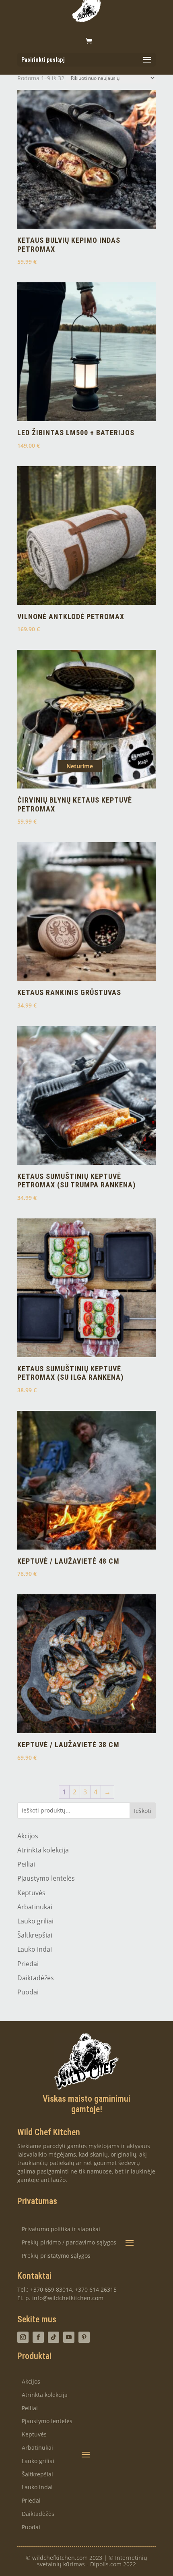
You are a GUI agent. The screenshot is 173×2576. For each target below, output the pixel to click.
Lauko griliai (35, 1921)
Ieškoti (143, 1811)
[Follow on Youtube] (69, 2337)
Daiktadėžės (36, 1978)
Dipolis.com (106, 2564)
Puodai (28, 1992)
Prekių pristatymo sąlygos (56, 2256)
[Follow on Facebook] (38, 2337)
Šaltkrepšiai (35, 1935)
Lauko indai (35, 1949)
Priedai (28, 1964)
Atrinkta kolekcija (43, 1850)
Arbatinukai (35, 1907)
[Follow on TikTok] (54, 2337)
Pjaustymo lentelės (46, 1878)
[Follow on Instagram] (23, 2337)
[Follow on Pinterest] (84, 2337)
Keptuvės (31, 1893)
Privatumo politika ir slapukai (61, 2229)
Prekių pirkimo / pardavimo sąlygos (69, 2243)
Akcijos (28, 1836)
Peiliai (26, 1864)
